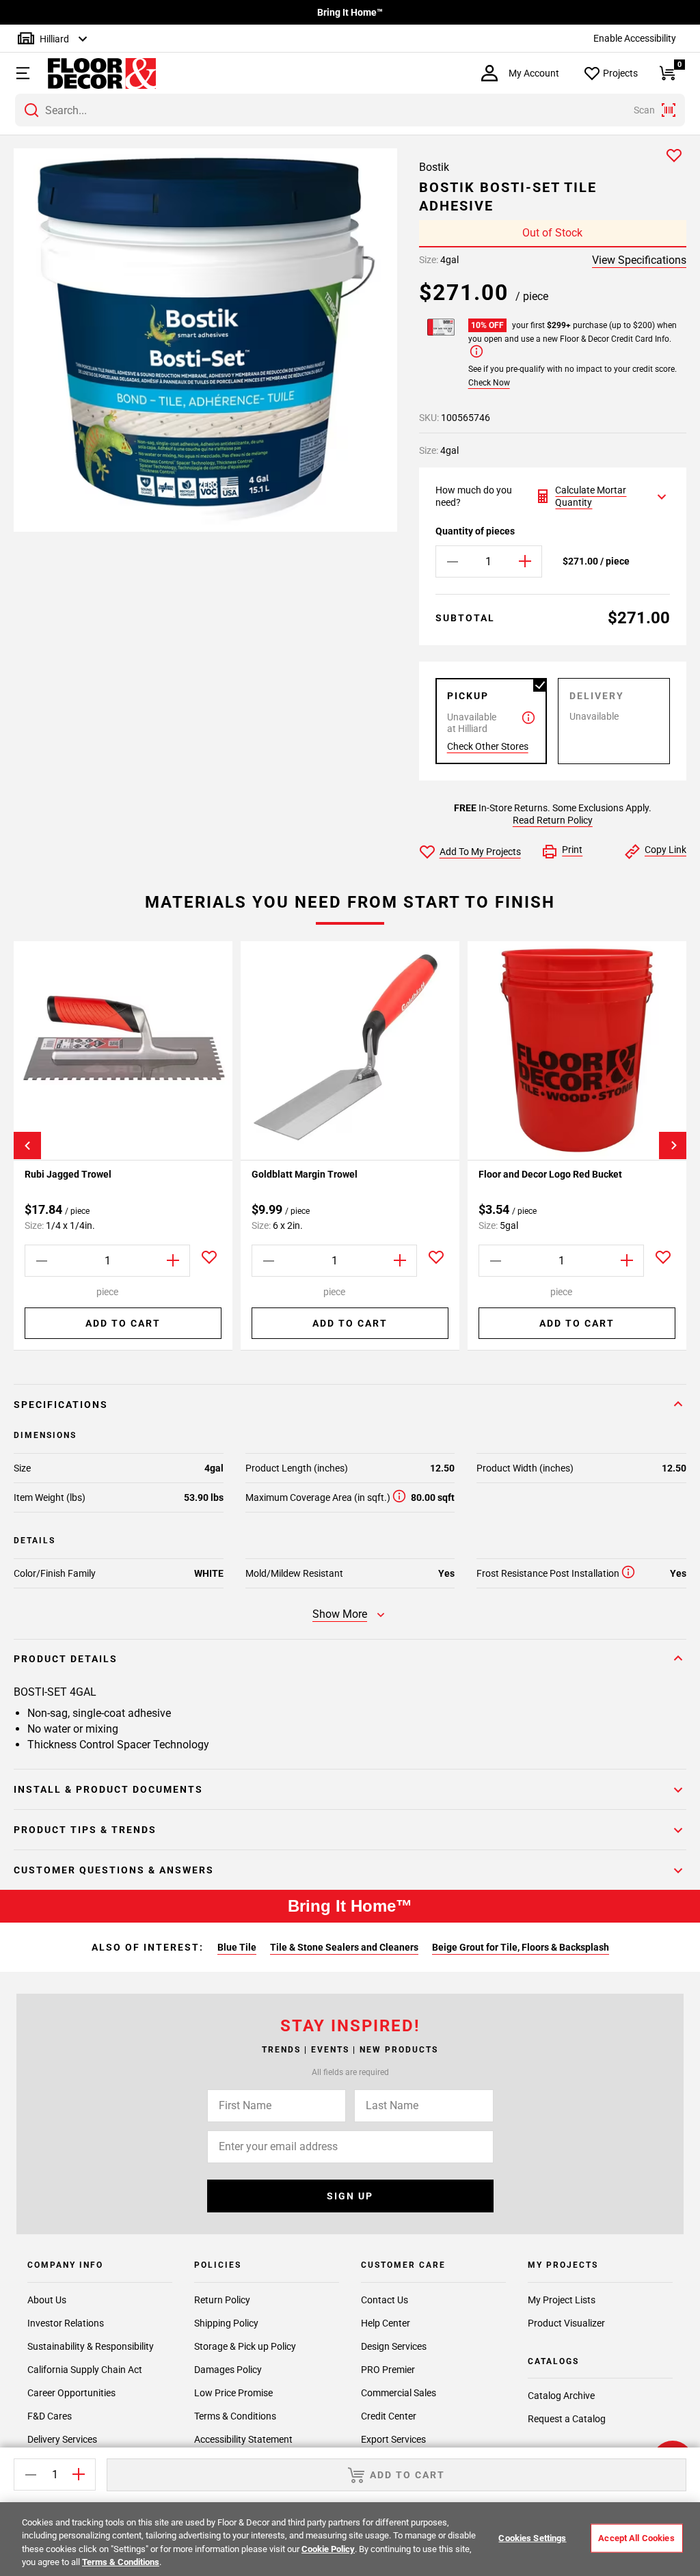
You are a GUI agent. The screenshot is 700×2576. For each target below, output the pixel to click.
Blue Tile (237, 1947)
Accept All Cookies (636, 2538)
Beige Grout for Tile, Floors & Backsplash (521, 1947)
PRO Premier (388, 2370)
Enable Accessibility (635, 38)
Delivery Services (62, 2439)
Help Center (386, 2323)
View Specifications (639, 260)
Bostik (434, 167)
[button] (21, 73)
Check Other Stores (488, 746)
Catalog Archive (561, 2396)
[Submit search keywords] (31, 110)
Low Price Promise (233, 2393)
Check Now (489, 383)
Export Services (393, 2439)
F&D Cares (50, 2416)
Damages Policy (228, 2370)
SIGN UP (350, 2196)
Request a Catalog (567, 2419)
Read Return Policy (553, 820)
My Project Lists (562, 2300)
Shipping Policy (226, 2323)
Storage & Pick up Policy (245, 2346)
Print (572, 850)
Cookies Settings (532, 2538)
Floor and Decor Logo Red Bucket (550, 1174)
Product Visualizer (566, 2323)
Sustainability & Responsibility (91, 2346)
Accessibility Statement (243, 2439)
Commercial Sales (399, 2393)
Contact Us (385, 2300)
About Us (47, 2300)
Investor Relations (66, 2323)
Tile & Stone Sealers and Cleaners (344, 1947)
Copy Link (665, 850)
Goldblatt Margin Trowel (305, 1174)
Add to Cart (123, 1323)
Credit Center (389, 2416)
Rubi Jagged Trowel (68, 1174)
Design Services (394, 2346)
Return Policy (222, 2300)
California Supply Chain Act (85, 2370)
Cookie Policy (328, 2549)
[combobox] (350, 110)
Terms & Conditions (235, 2416)
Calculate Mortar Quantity (591, 496)
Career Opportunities (71, 2393)
